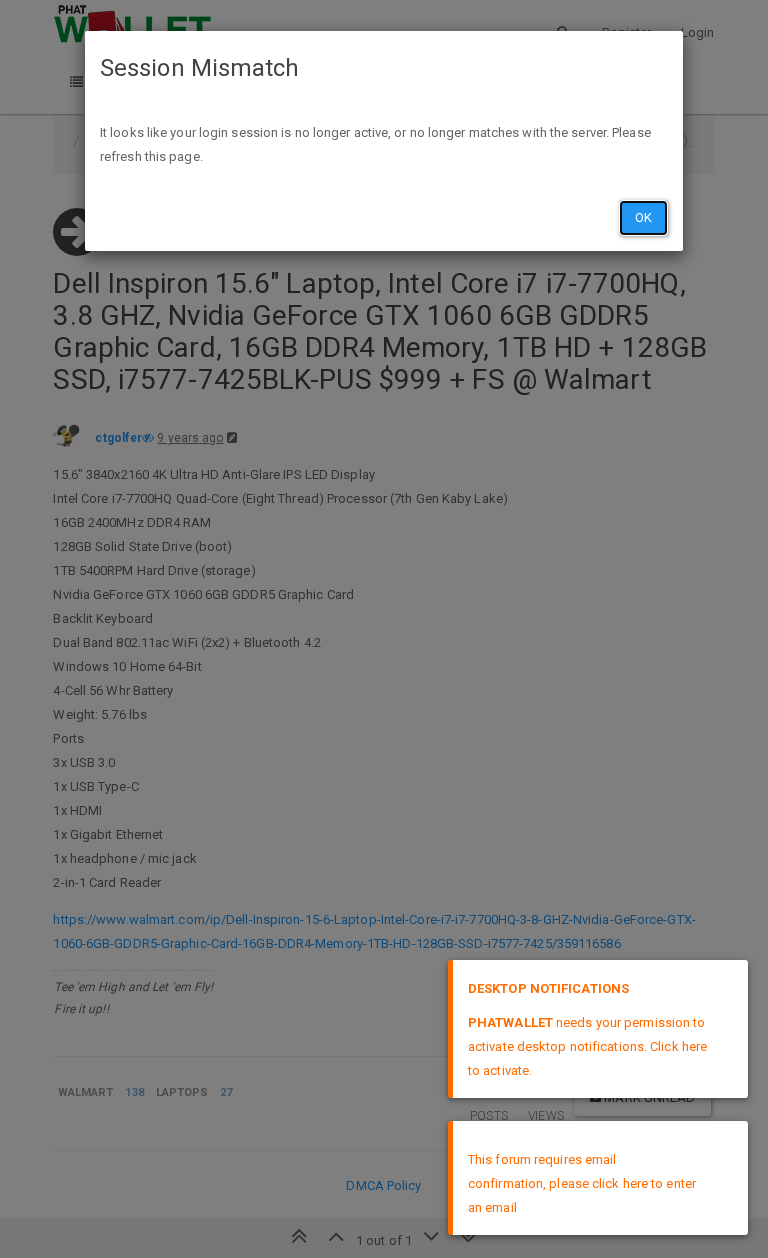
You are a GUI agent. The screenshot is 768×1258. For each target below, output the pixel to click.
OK (643, 217)
